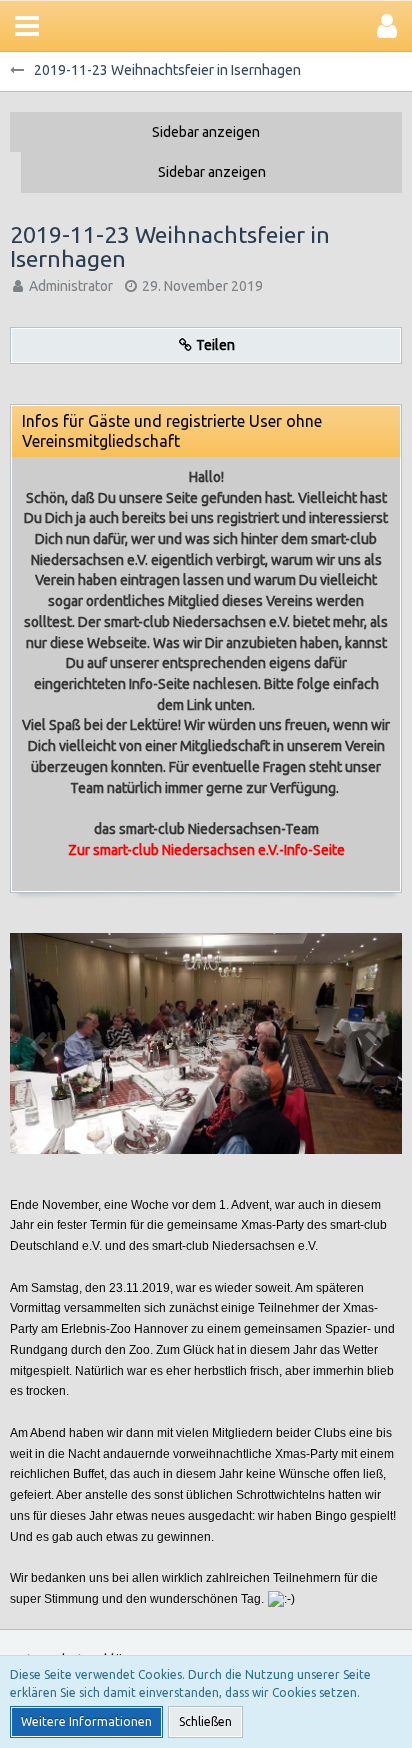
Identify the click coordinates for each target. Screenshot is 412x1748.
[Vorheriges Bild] (40, 1043)
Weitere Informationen (86, 1721)
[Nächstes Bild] (372, 1043)
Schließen (205, 1721)
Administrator (71, 286)
